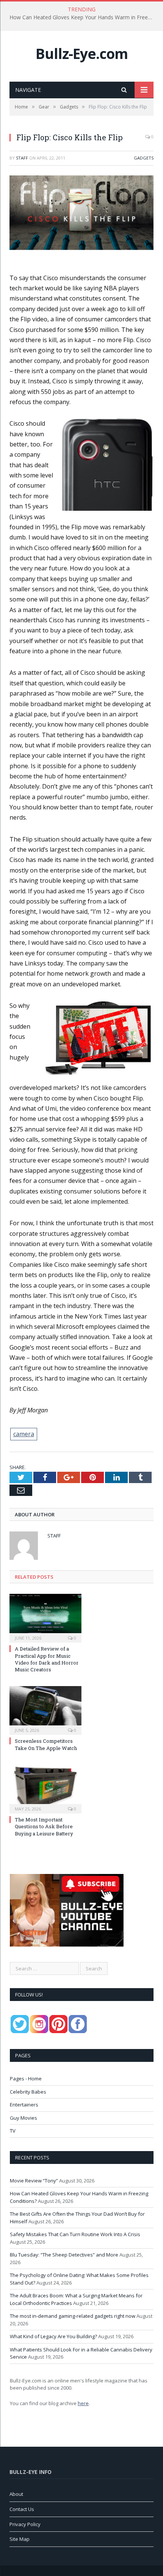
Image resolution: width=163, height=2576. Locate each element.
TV (13, 2131)
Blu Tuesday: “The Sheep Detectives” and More (64, 2255)
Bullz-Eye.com (82, 53)
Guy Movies (24, 2118)
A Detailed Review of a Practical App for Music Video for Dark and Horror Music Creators (47, 1659)
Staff (22, 158)
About (16, 2494)
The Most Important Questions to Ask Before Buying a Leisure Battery (44, 1826)
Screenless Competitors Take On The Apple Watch (46, 1744)
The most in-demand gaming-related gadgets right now (73, 2316)
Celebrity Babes (28, 2092)
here (83, 2403)
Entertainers (24, 2105)
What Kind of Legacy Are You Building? (53, 2336)
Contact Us (22, 2509)
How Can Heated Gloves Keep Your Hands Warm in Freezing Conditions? (83, 17)
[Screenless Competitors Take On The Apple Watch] (45, 1710)
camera (24, 1434)
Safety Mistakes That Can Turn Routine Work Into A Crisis (75, 2234)
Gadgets (144, 158)
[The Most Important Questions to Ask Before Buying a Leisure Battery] (45, 1788)
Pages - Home (26, 2078)
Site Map (20, 2539)
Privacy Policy (25, 2524)
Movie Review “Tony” (34, 2181)
